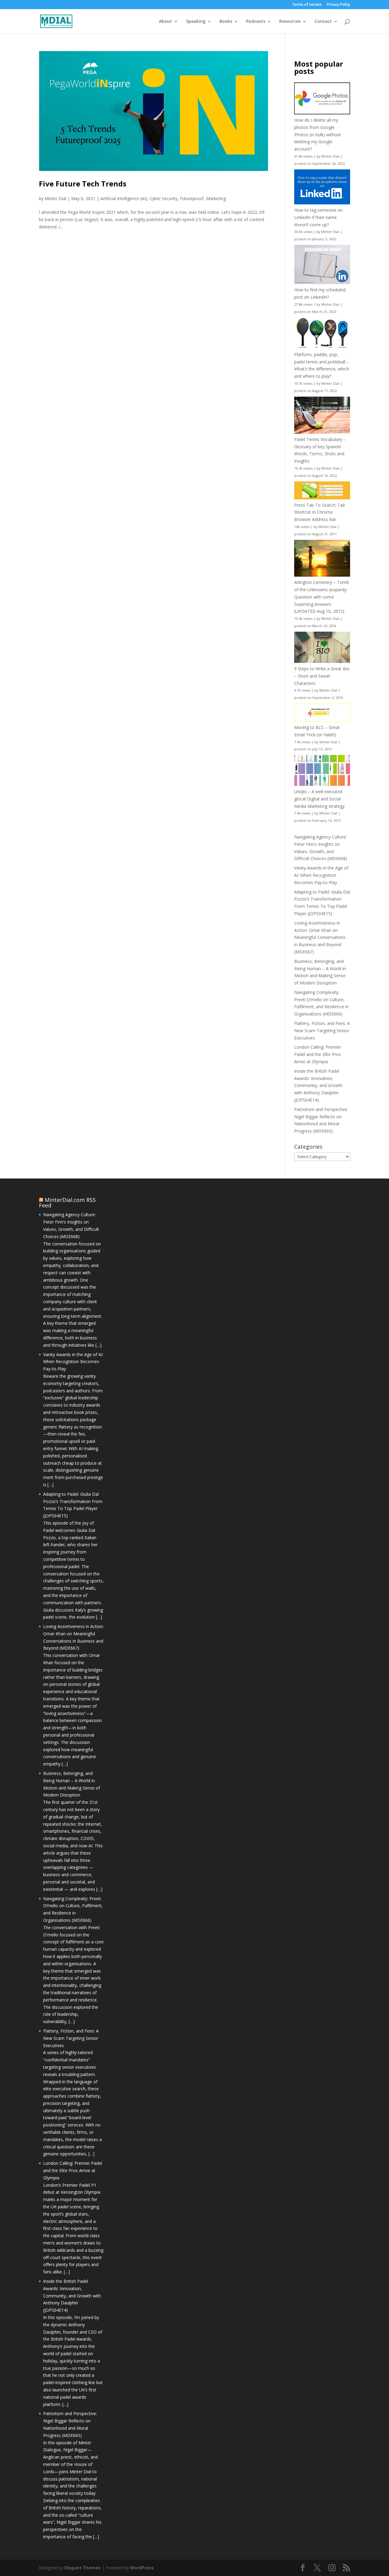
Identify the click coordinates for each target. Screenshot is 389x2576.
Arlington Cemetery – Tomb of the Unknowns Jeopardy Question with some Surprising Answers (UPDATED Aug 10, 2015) (322, 597)
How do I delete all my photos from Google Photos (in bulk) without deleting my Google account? (318, 134)
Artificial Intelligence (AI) (124, 198)
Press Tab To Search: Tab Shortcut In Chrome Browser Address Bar (320, 512)
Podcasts (256, 22)
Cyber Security (164, 198)
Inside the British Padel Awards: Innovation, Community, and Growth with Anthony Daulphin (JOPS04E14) (318, 1085)
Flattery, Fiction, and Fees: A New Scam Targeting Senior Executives (322, 1031)
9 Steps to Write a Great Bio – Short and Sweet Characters (322, 676)
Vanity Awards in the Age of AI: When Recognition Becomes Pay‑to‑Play (321, 875)
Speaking (196, 22)
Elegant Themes (83, 2568)
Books (226, 22)
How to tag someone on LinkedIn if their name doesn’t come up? (318, 217)
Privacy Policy (339, 5)
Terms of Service (307, 5)
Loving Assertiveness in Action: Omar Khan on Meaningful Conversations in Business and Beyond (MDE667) (320, 937)
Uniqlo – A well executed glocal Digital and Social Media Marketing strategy (319, 799)
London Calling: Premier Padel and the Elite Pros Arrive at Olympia (318, 1054)
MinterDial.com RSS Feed (67, 1203)
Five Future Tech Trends (83, 184)
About (165, 22)
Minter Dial (55, 198)
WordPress (142, 2568)
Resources (290, 22)
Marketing (216, 198)
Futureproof (192, 198)
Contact (323, 22)
